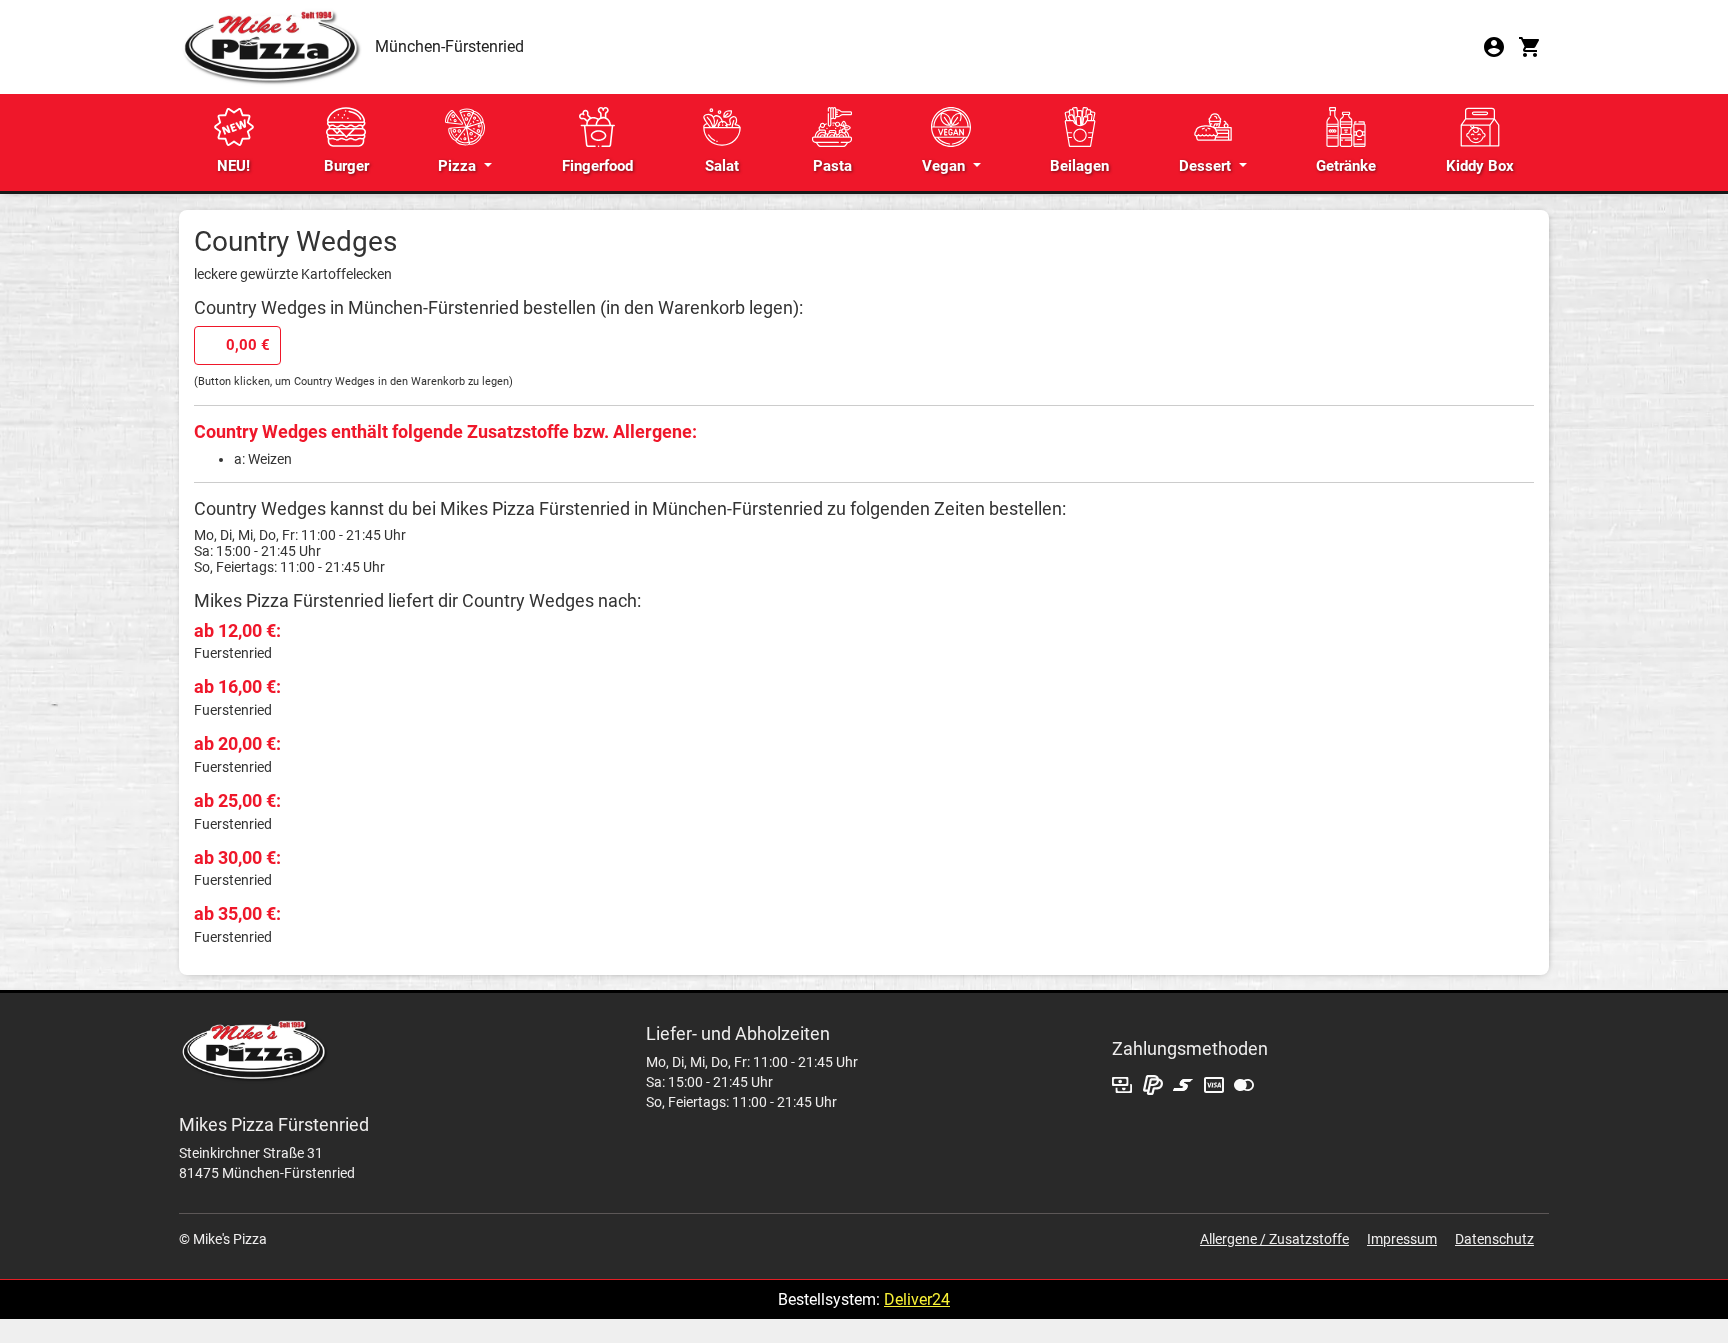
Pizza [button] (459, 166)
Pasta (832, 166)
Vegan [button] (945, 166)
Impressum (1402, 1239)
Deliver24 (917, 1299)
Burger (346, 166)
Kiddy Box (1480, 166)
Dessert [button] (1207, 166)
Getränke (1346, 166)
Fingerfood (597, 166)
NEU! (233, 166)
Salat (722, 166)
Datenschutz (1494, 1239)
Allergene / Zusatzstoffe (1274, 1239)
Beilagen (1079, 166)
